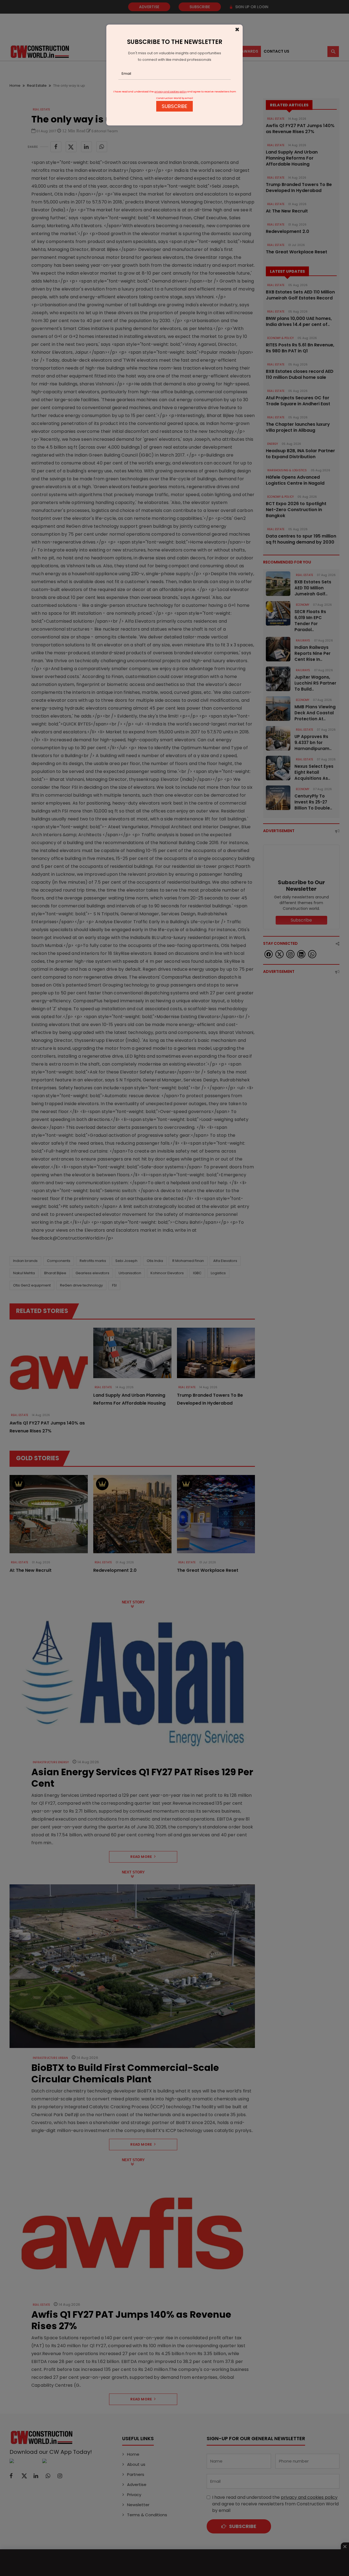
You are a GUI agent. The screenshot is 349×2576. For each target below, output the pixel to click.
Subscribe (174, 106)
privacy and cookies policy (171, 92)
